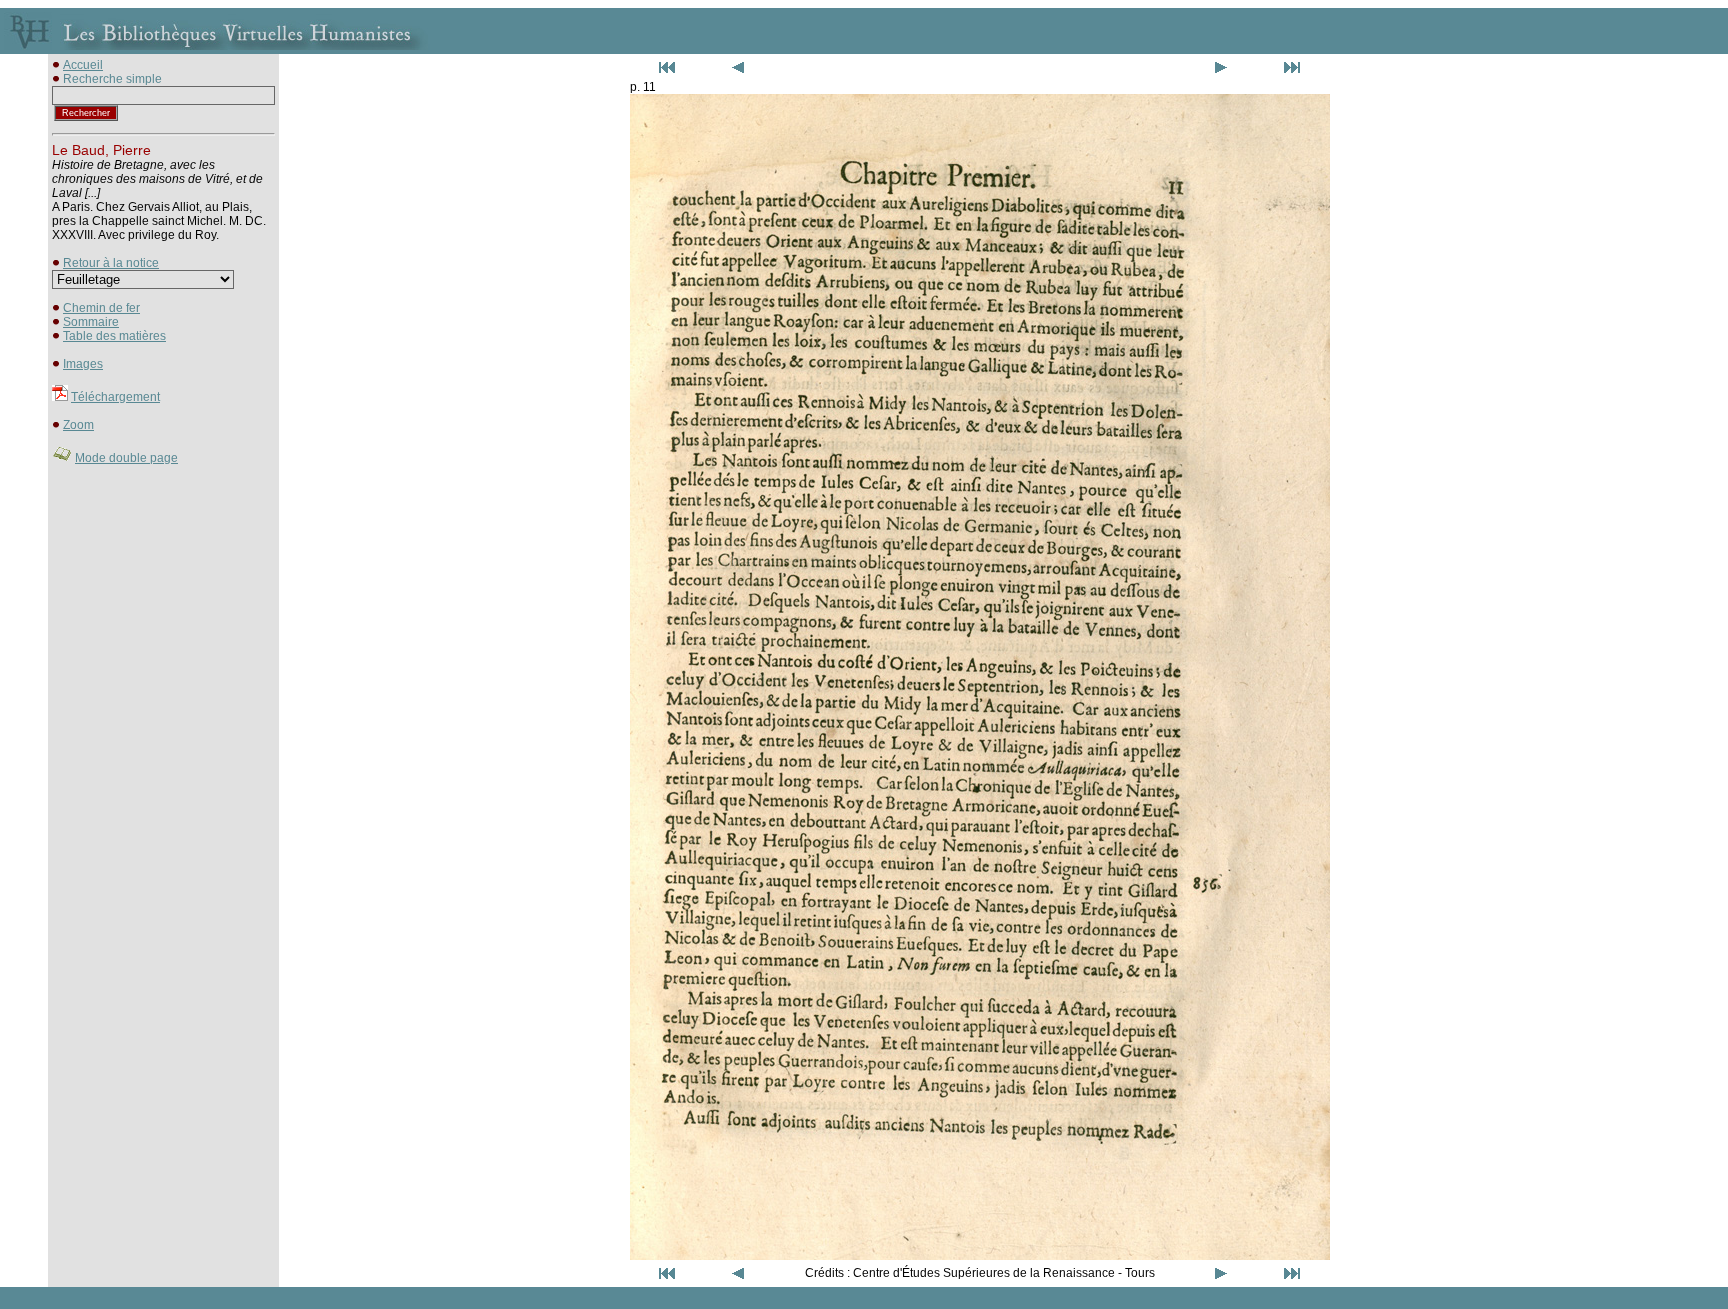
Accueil (83, 65)
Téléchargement (115, 397)
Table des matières (114, 336)
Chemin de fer (101, 308)
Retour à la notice (111, 263)
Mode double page (126, 458)
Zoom (78, 425)
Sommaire (91, 322)
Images (83, 364)
